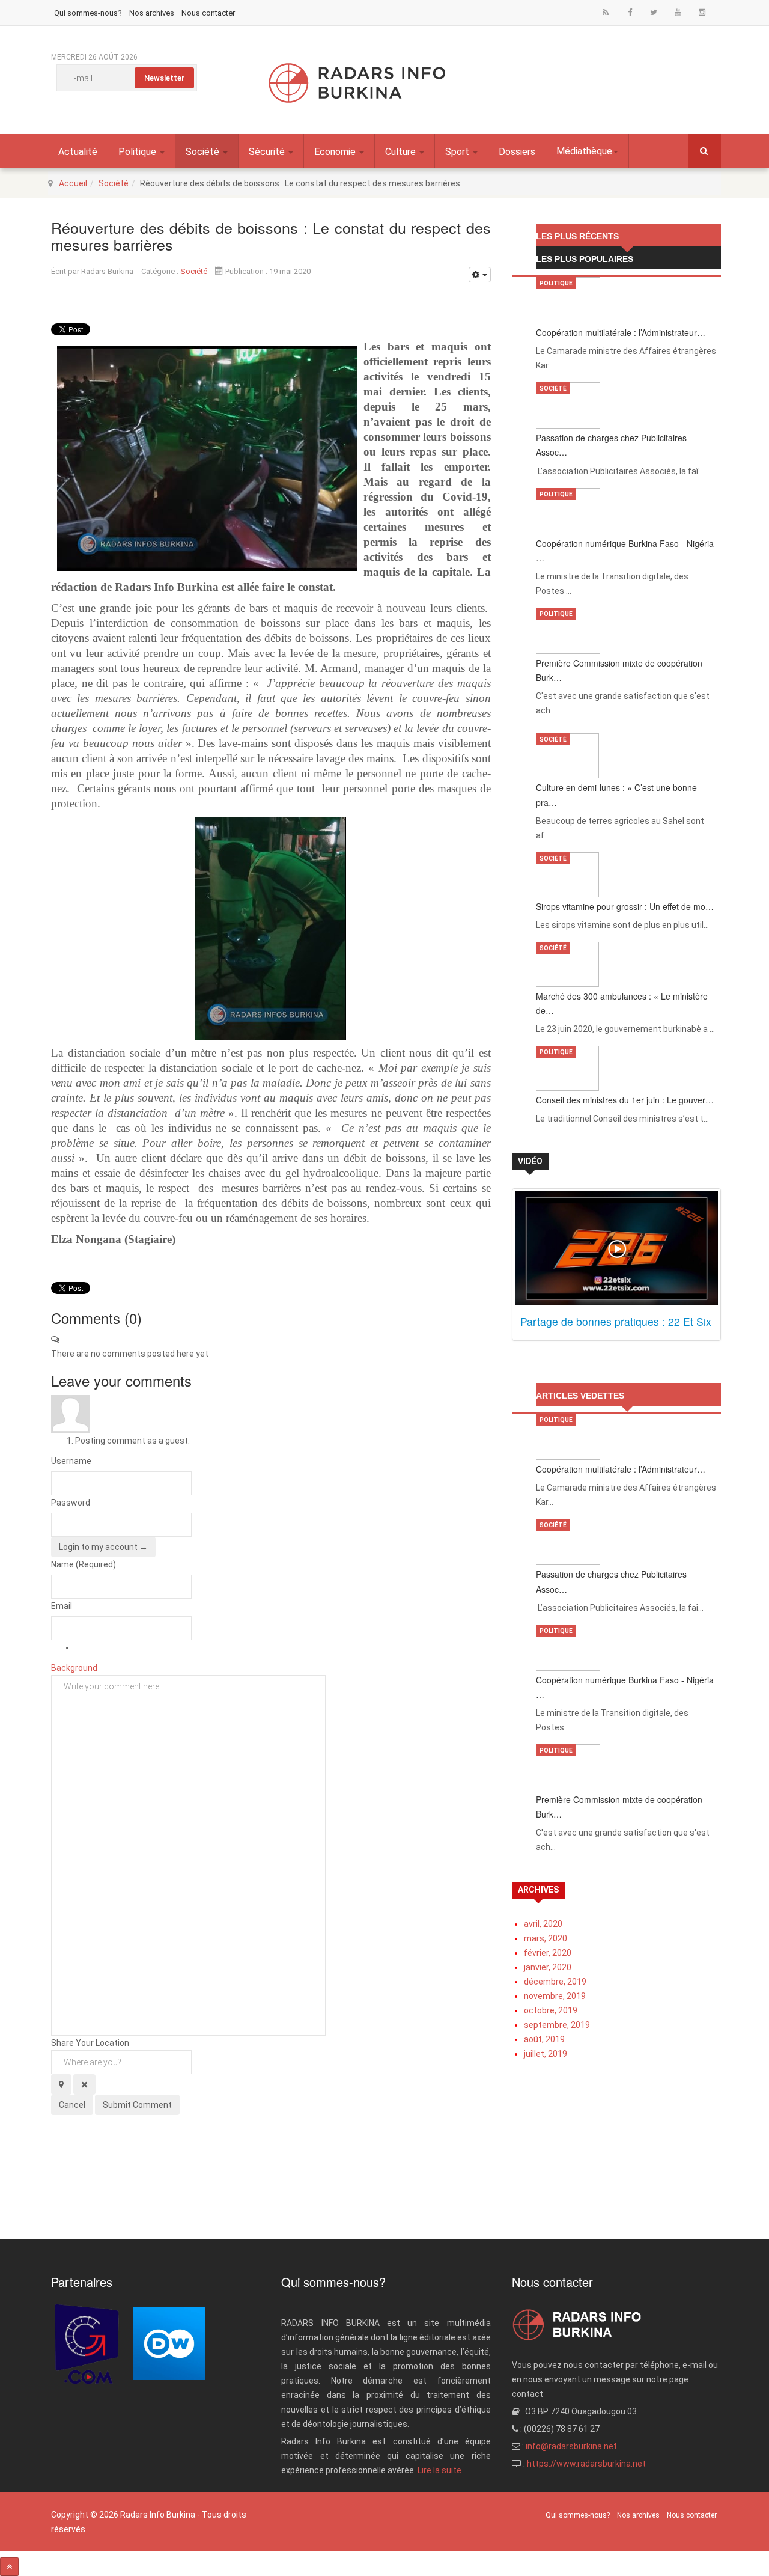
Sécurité (268, 152)
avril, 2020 (543, 1924)
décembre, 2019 (555, 1982)
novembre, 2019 (555, 1996)
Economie (336, 152)
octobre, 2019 (551, 2010)
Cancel (72, 2105)
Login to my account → (103, 1547)
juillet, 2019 (546, 2054)
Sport (458, 152)
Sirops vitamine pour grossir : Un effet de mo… (625, 906)
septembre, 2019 (557, 2025)
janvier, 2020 (548, 1967)
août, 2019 (544, 2039)
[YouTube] (678, 12)
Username (71, 1461)
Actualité (78, 152)
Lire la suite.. (441, 2470)
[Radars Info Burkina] (357, 83)
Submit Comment (137, 2105)
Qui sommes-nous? (88, 13)
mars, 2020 (546, 1938)
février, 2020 (548, 1953)
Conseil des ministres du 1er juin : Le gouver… (625, 1100)
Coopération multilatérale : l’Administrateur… (621, 332)
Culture (402, 152)
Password (71, 1503)
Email (62, 1606)
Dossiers (517, 152)
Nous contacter (208, 13)
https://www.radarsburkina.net (586, 2464)
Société (204, 152)
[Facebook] (630, 12)
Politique (138, 152)
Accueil (73, 183)
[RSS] (606, 12)
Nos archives (152, 13)
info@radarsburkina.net (571, 2446)
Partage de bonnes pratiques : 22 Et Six (616, 1321)
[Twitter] (654, 12)
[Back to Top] (9, 2567)
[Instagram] (702, 12)
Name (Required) (84, 1564)
